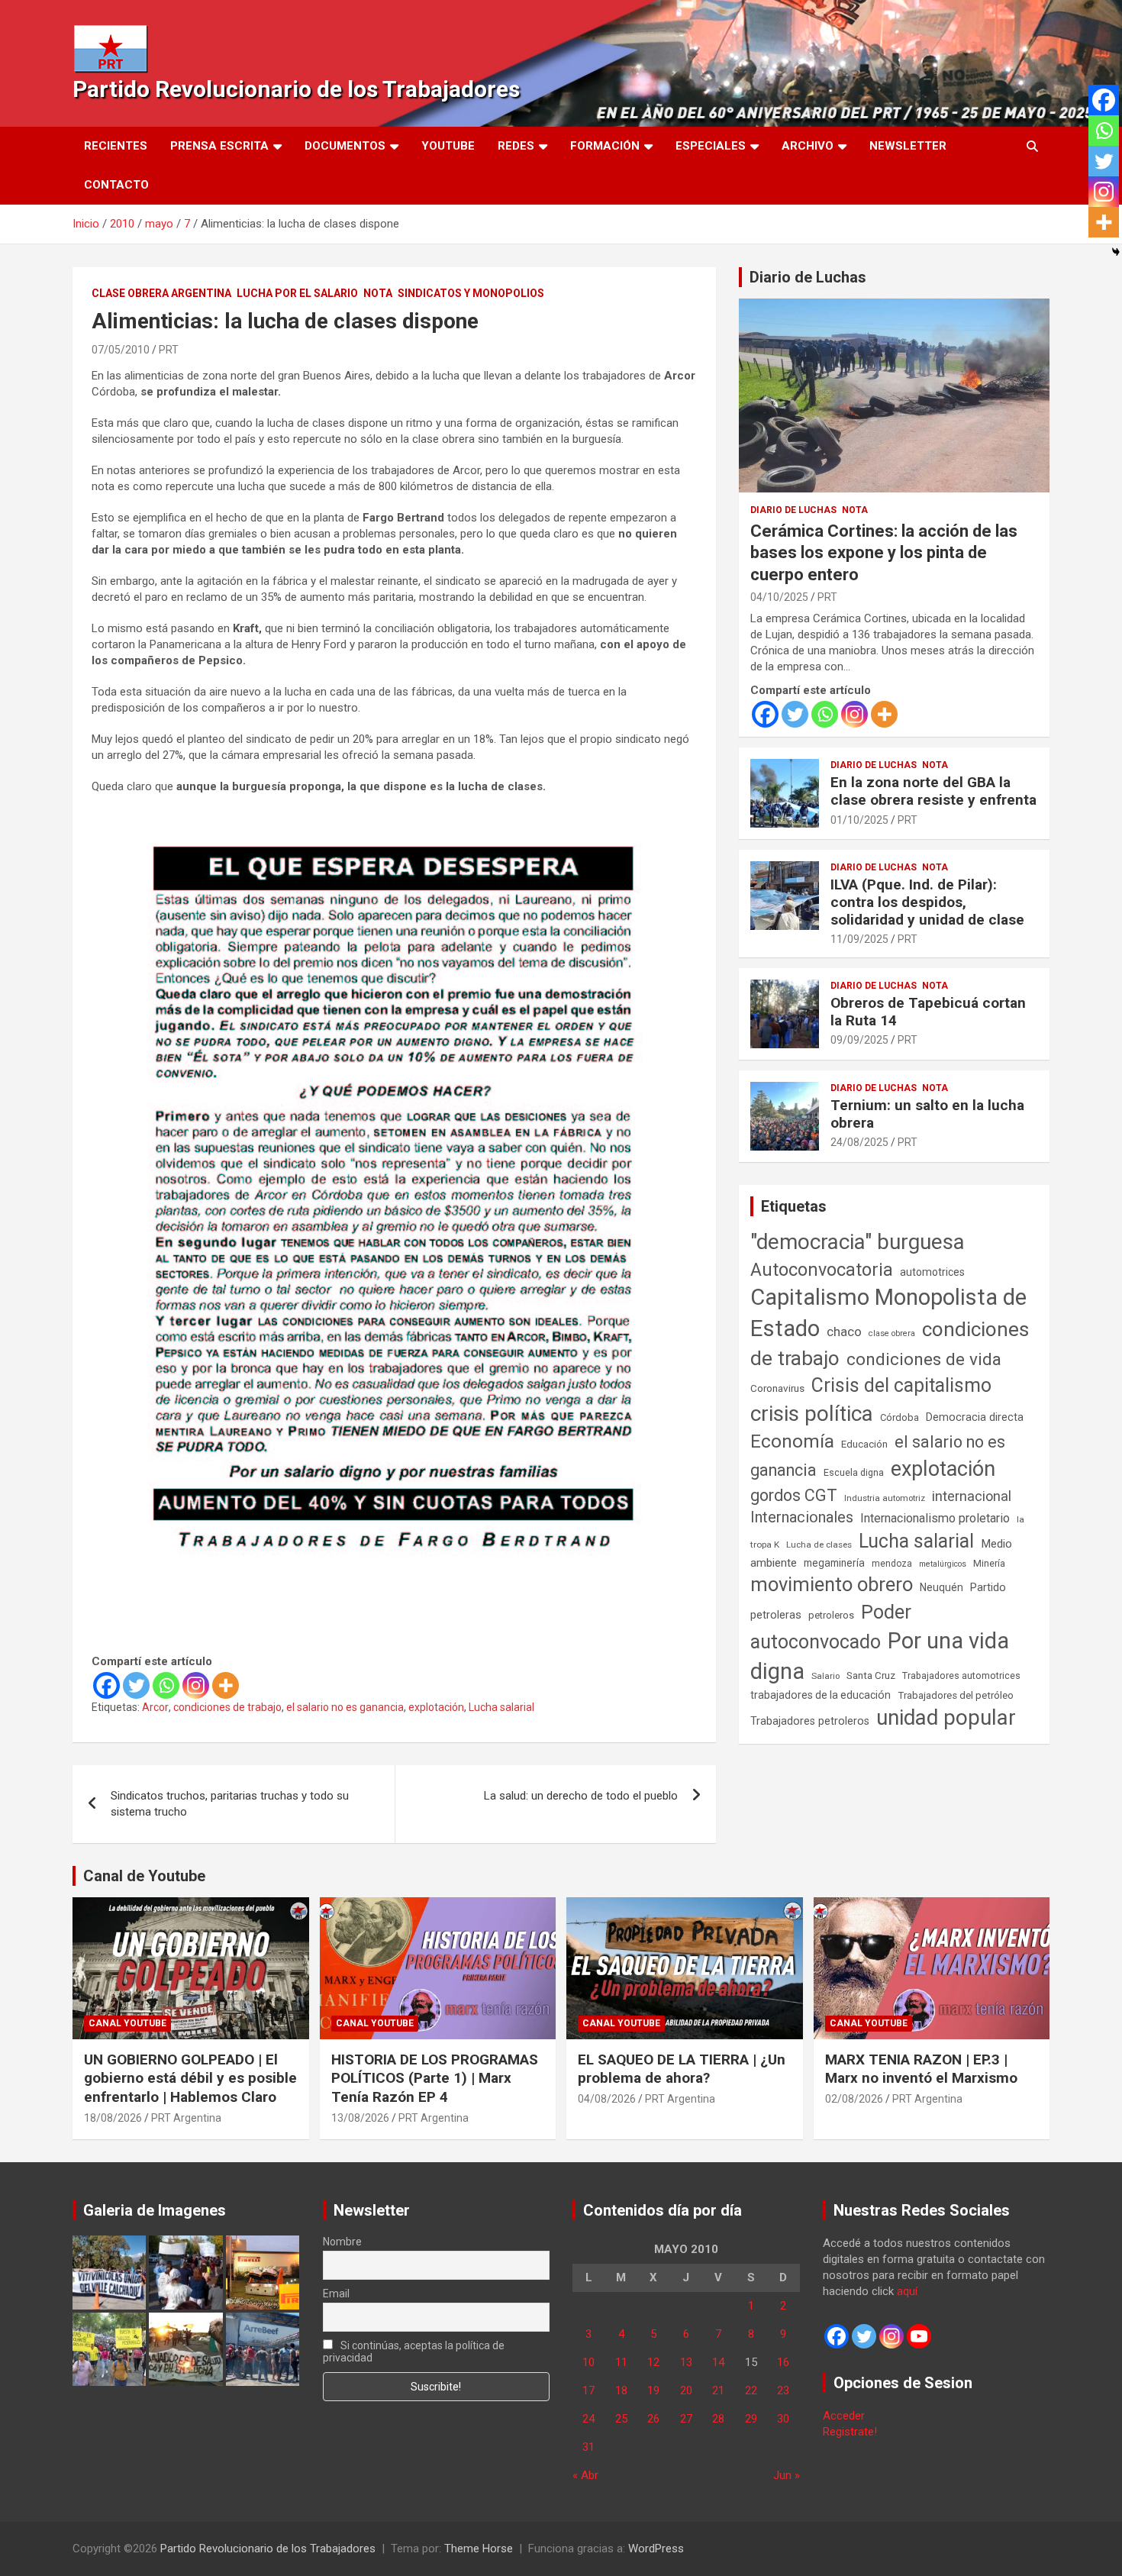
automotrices (932, 1272)
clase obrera (892, 1333)
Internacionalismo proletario (935, 1518)
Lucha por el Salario (297, 293)
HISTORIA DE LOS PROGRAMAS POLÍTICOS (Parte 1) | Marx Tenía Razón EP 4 (435, 2078)
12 (653, 2362)
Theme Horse (479, 2549)
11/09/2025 (859, 939)
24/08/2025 (859, 1142)
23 (783, 2390)
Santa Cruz (871, 1675)
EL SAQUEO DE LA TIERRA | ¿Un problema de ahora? (682, 2069)
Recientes (116, 146)
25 (621, 2419)
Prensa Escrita (219, 146)
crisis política (812, 1414)
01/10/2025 (859, 820)
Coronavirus (777, 1388)
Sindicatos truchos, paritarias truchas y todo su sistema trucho (230, 1804)
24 (588, 2419)
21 (718, 2390)
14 (718, 2362)
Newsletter (908, 146)
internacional (972, 1496)
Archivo (808, 146)
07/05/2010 (121, 350)
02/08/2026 (854, 2099)
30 (783, 2419)
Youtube (448, 146)
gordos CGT (794, 1495)
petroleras (776, 1615)
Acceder (844, 2416)
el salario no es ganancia (345, 1707)
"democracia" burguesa (858, 1242)
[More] (226, 1685)
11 (621, 2362)
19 (653, 2390)
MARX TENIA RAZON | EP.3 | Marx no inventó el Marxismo (921, 2069)
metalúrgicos (943, 1564)
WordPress (656, 2549)
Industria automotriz (885, 1498)
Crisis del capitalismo (901, 1385)
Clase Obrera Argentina (161, 293)
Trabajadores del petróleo (956, 1695)
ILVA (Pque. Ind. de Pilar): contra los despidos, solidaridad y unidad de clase (927, 902)
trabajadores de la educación (821, 1695)
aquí (907, 2291)
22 (751, 2390)
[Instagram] (196, 1685)
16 (783, 2362)
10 (588, 2362)
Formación (605, 146)
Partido (988, 1587)
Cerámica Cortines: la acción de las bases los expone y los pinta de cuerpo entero (884, 553)
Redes (516, 146)
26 (653, 2419)
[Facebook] (106, 1685)
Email (336, 2294)
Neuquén (941, 1587)
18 (621, 2390)
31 (588, 2447)
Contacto (116, 185)
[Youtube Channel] (919, 2336)
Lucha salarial (501, 1707)
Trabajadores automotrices (961, 1675)
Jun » (787, 2475)
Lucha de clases (819, 1545)
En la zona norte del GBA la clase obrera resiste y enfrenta (933, 791)
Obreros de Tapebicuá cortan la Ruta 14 (928, 1012)
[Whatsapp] (166, 1685)
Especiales (711, 146)
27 (686, 2419)
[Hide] (1116, 252)
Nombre (342, 2242)
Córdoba (900, 1417)
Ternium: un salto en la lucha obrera (927, 1114)
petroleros (831, 1615)
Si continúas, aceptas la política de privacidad (414, 2352)
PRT (169, 350)
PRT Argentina (186, 2118)
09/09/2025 (859, 1040)
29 (751, 2419)
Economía (792, 1441)
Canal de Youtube (144, 1876)
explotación (436, 1707)
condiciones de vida (924, 1359)
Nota (378, 293)
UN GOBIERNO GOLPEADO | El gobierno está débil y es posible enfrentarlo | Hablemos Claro (190, 2078)
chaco (844, 1332)
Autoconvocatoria (822, 1270)
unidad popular (946, 1717)
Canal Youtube (127, 2023)
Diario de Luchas (808, 277)
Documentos (345, 146)
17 (588, 2390)
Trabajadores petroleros (810, 1721)
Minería (989, 1563)
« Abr (585, 2475)
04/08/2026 (607, 2099)
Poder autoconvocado (831, 1627)
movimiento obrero (832, 1584)
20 (686, 2390)
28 (718, 2419)
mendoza (892, 1564)
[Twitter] (136, 1685)
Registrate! (850, 2432)
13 (686, 2362)
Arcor (155, 1707)
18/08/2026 (113, 2118)
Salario (825, 1676)
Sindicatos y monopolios (471, 293)
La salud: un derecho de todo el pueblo (581, 1796)
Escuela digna (854, 1472)
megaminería (834, 1563)
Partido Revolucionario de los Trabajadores (296, 89)
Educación (864, 1444)
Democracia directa (975, 1417)
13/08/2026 (360, 2118)
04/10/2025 (779, 597)
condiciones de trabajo (227, 1707)
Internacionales (802, 1517)
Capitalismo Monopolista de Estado (888, 1313)
